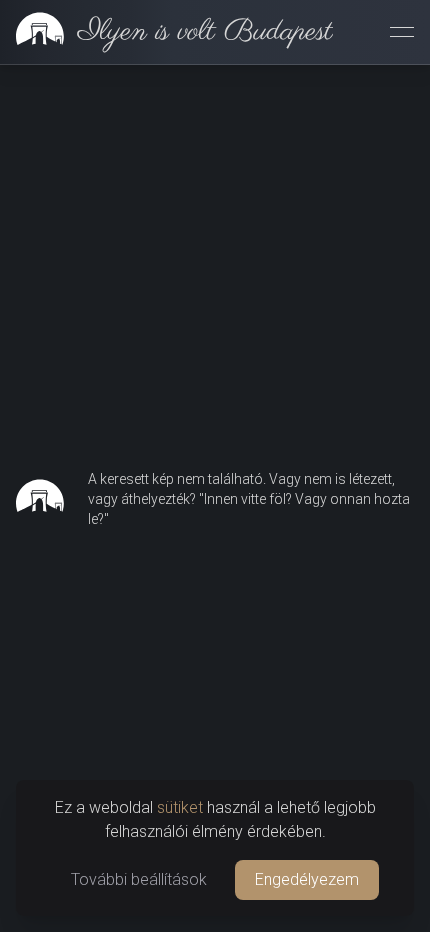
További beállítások (139, 879)
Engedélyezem (307, 879)
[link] (166, 32)
